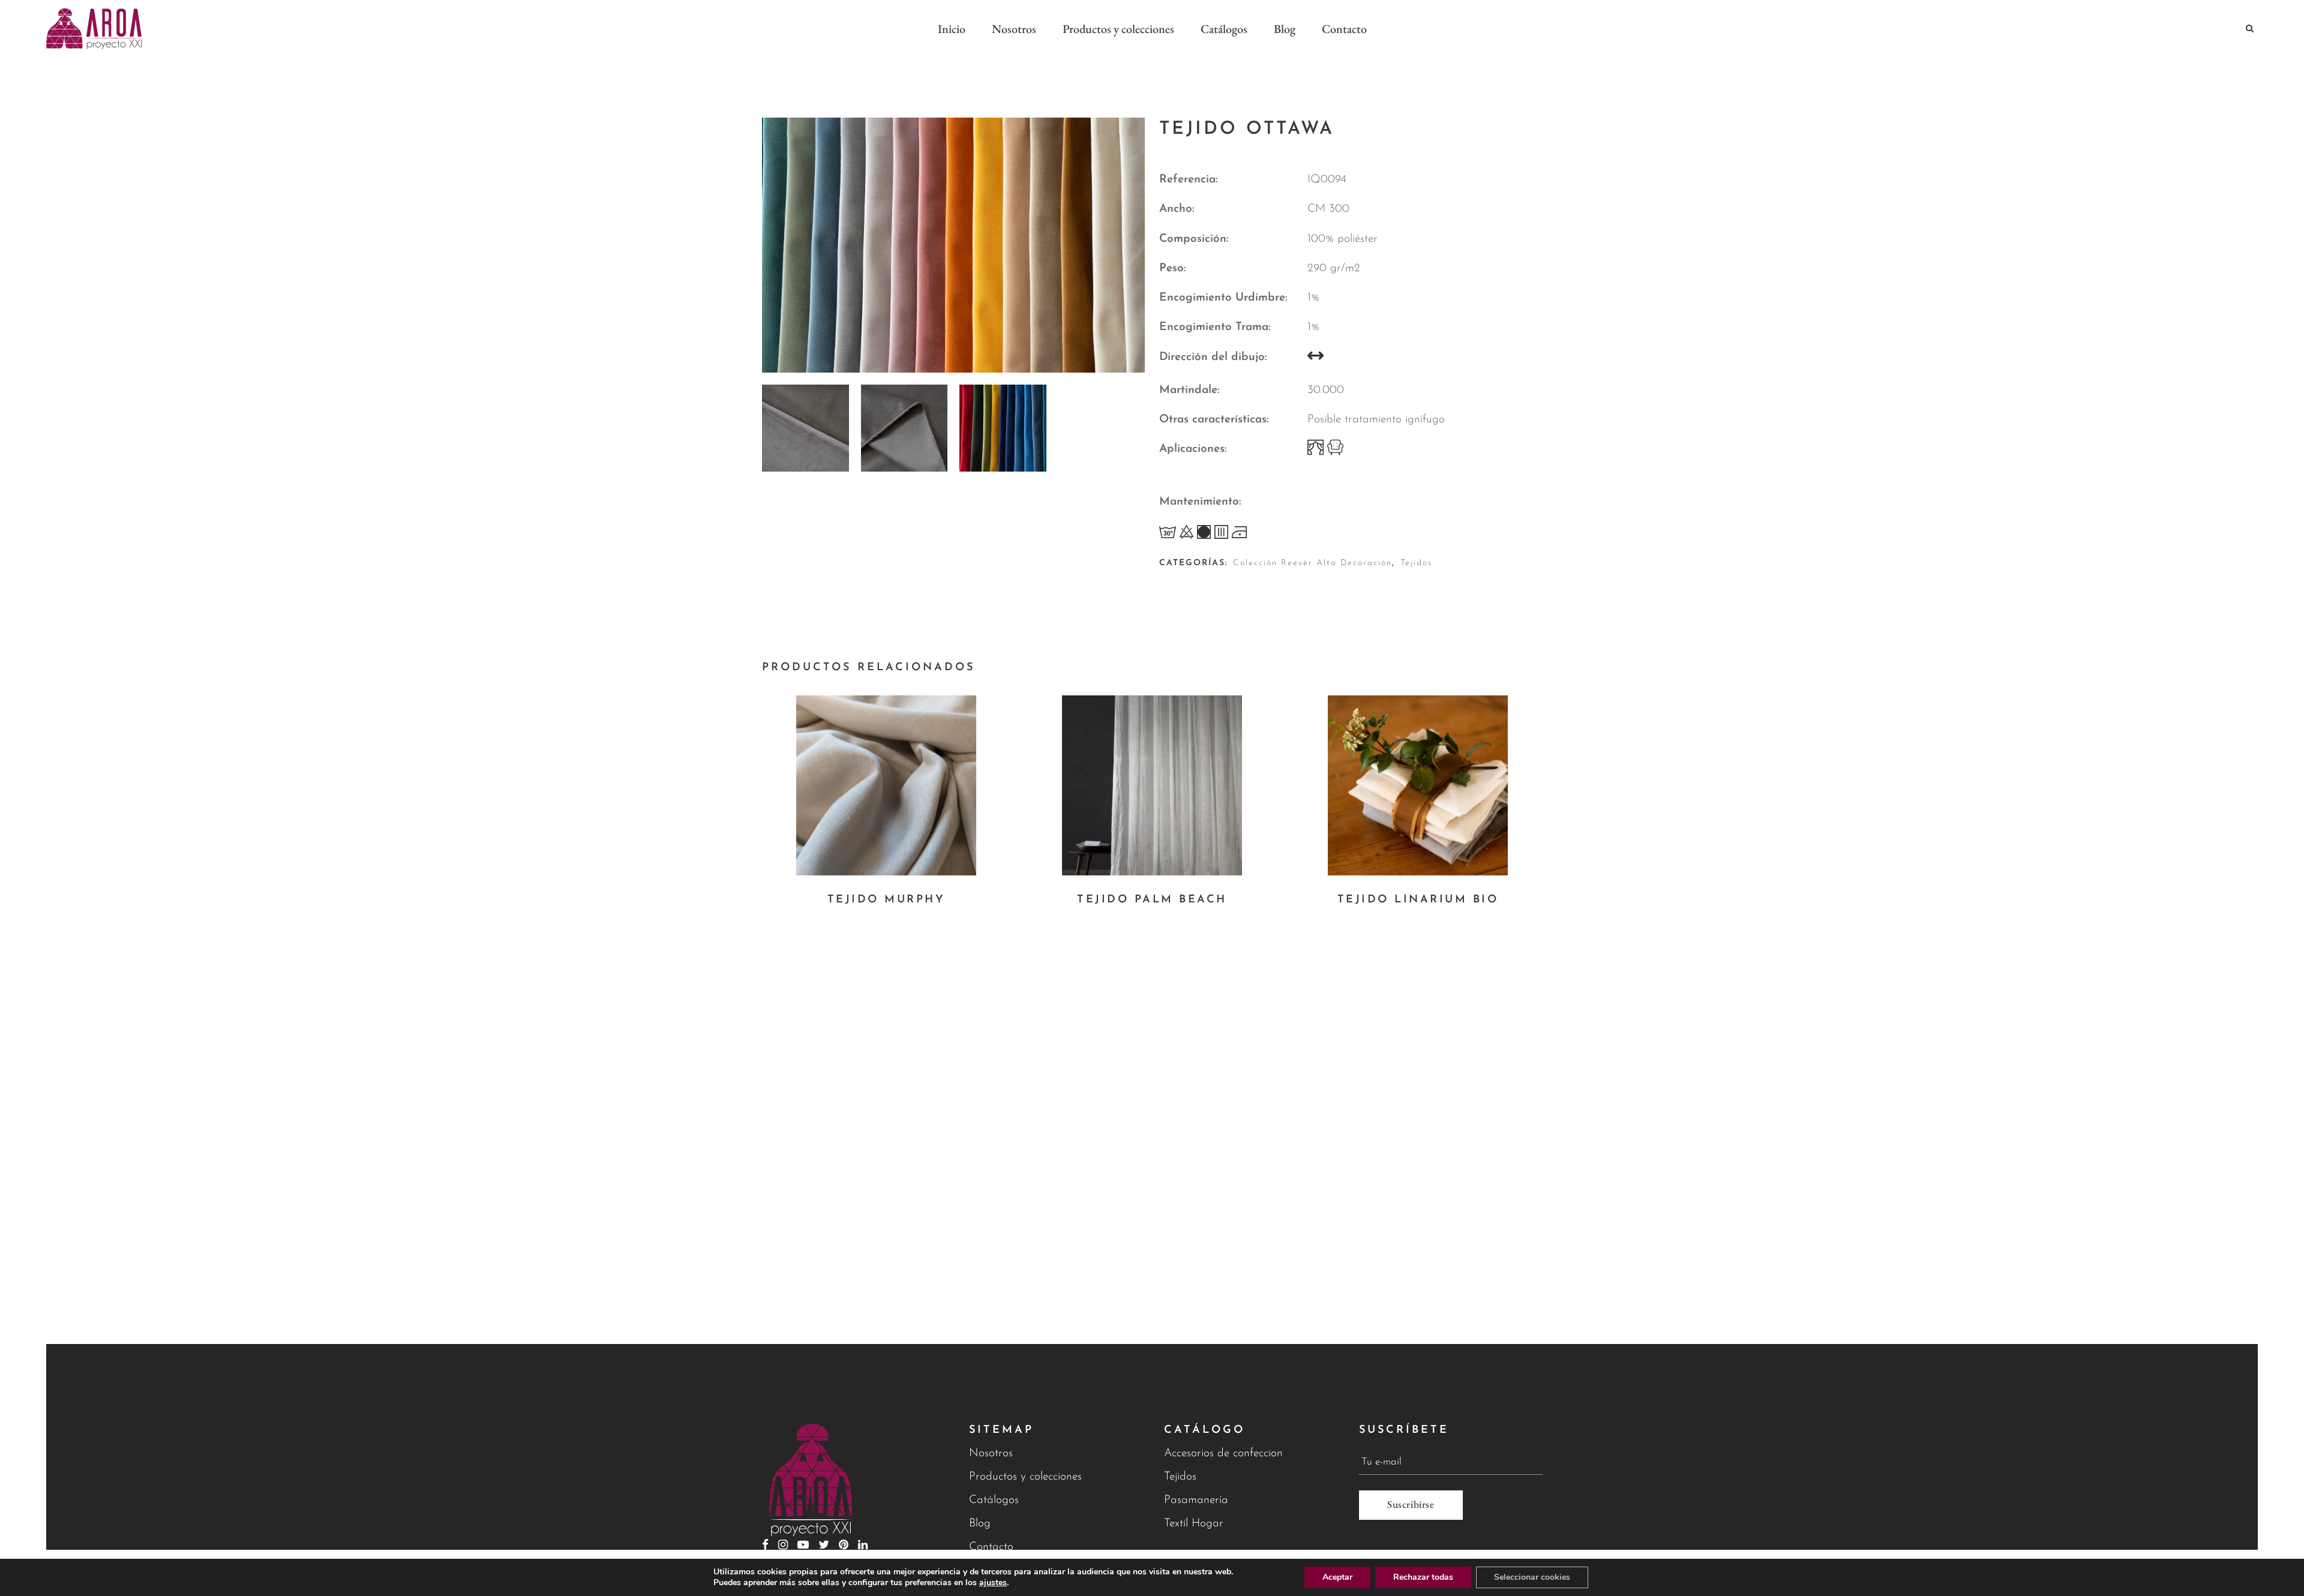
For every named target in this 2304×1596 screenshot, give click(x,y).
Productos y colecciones (1025, 1477)
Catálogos (994, 1500)
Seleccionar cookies (1532, 1577)
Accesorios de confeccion (1223, 1453)
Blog (980, 1524)
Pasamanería (1196, 1500)
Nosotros (991, 1453)
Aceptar (1337, 1577)
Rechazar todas (1423, 1577)
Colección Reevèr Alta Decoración (1312, 563)
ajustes (993, 1583)
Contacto (991, 1547)
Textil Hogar (1194, 1524)
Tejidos (1416, 563)
